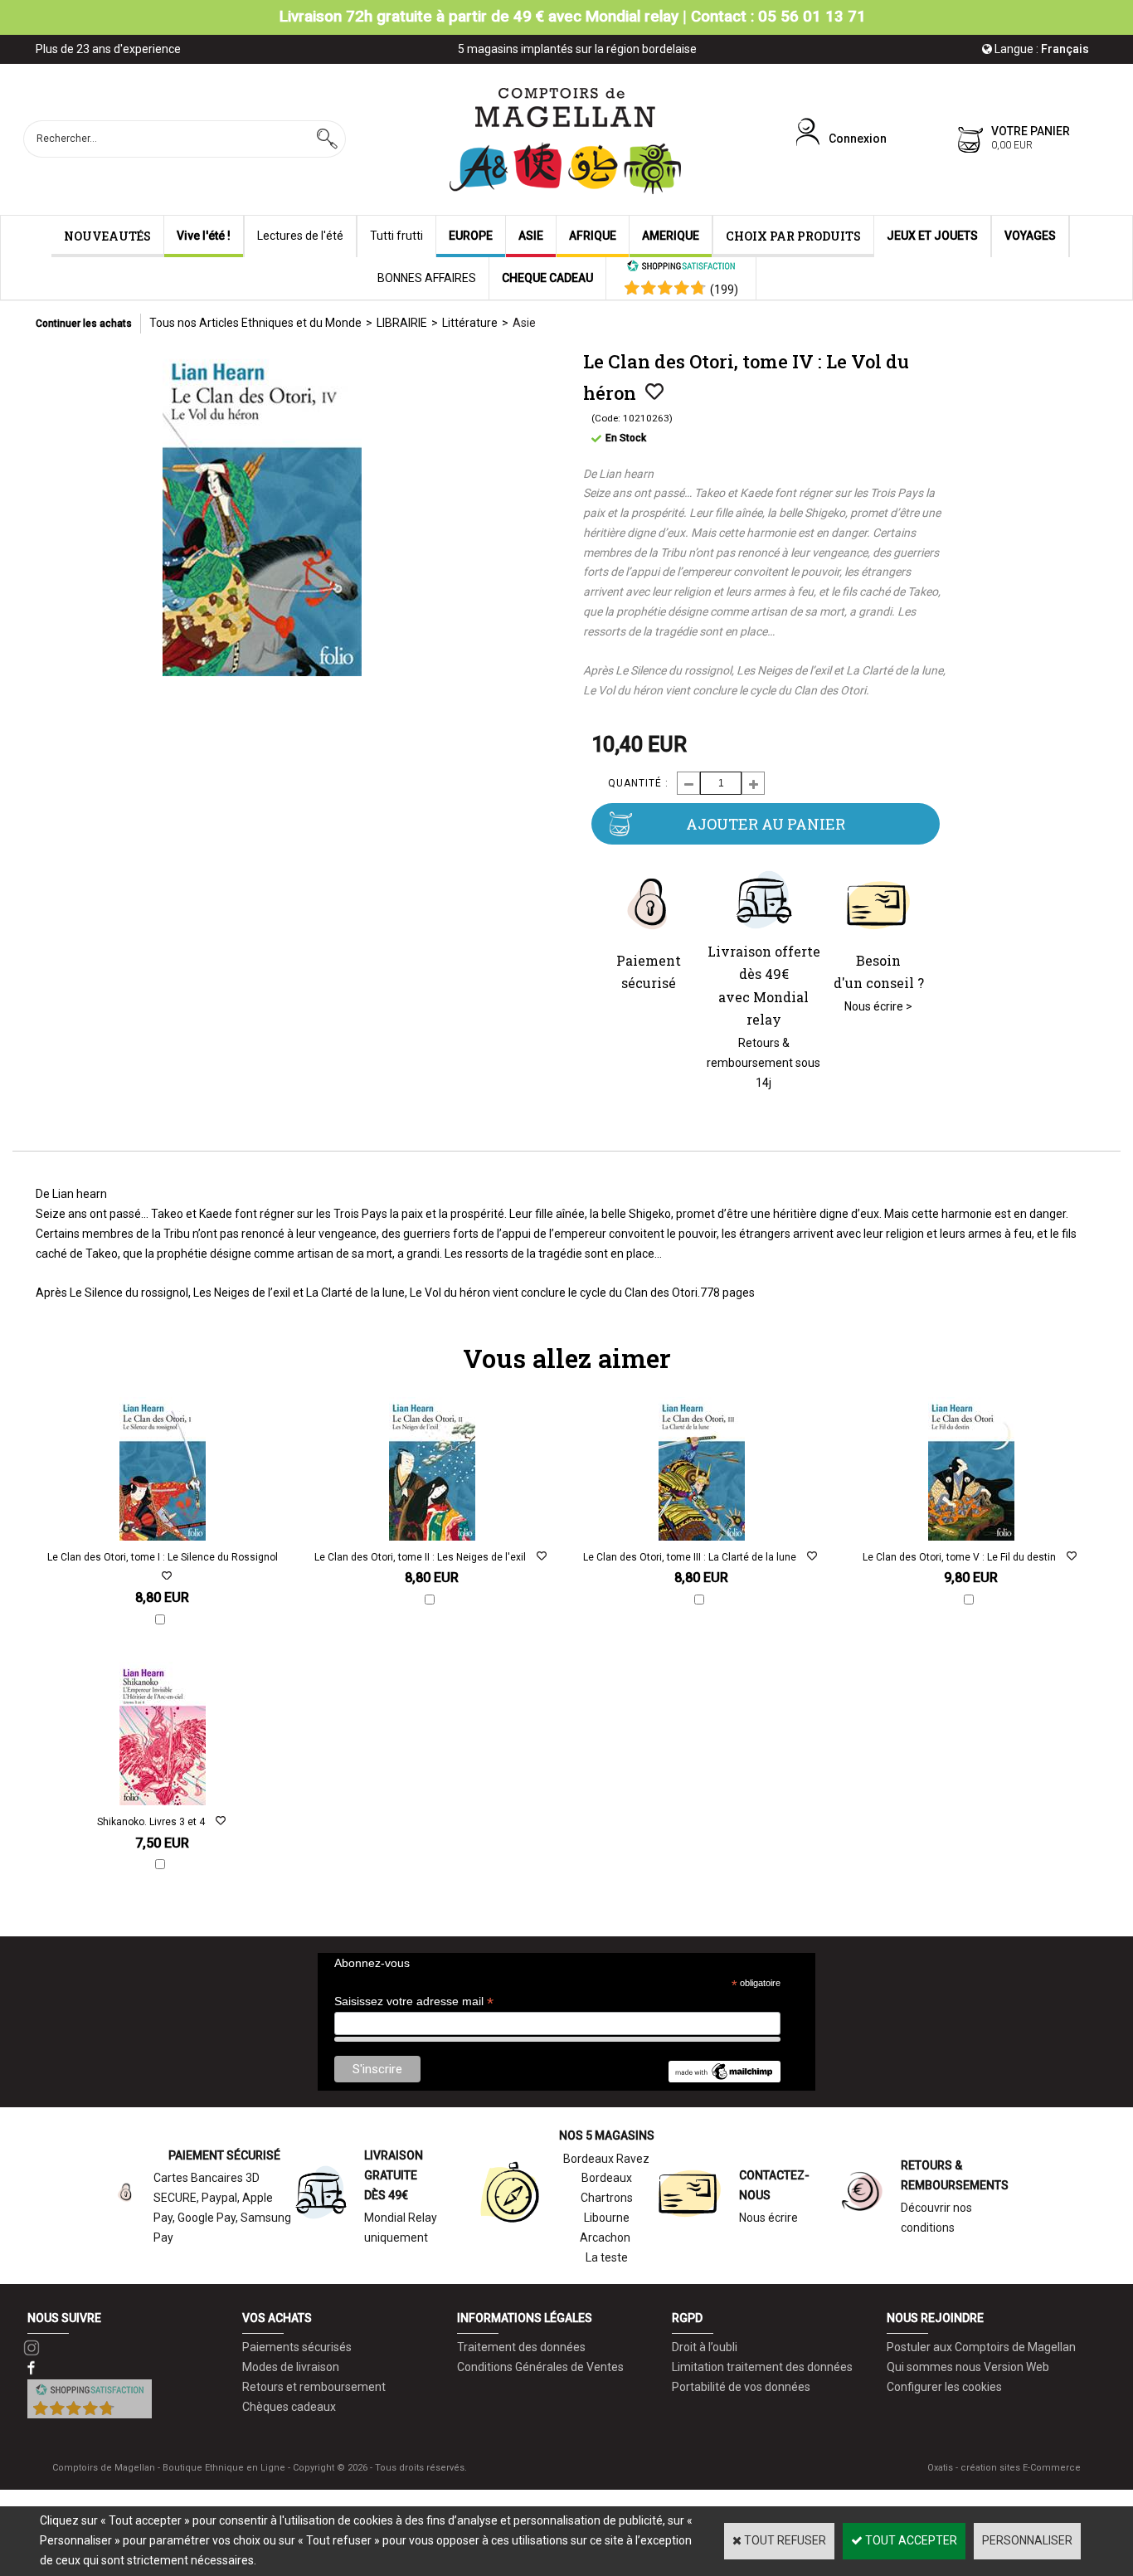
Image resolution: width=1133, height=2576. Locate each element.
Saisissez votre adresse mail (414, 2001)
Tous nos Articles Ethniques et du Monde (255, 323)
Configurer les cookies (944, 2387)
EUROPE (471, 236)
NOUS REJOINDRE (935, 2318)
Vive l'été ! (204, 236)
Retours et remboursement (314, 2387)
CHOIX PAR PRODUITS (793, 236)
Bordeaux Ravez (606, 2159)
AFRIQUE (593, 236)
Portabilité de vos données (741, 2387)
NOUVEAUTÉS (107, 236)
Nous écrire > (878, 1006)
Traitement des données (521, 2347)
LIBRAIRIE (402, 323)
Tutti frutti (396, 236)
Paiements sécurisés (297, 2347)
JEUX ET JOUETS (932, 236)
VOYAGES (1030, 236)
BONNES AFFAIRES (427, 278)
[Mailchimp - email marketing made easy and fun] (724, 2078)
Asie (524, 323)
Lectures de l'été (300, 236)
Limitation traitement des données (762, 2367)
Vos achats (277, 2318)
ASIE (531, 236)
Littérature (470, 323)
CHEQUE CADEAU (547, 278)
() (724, 290)
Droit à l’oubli (705, 2347)
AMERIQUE (671, 236)
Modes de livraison (291, 2367)
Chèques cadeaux (289, 2407)
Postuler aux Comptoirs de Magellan (981, 2347)
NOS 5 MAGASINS (607, 2135)
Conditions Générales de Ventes (540, 2367)
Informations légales (525, 2318)
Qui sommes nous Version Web (968, 2367)
